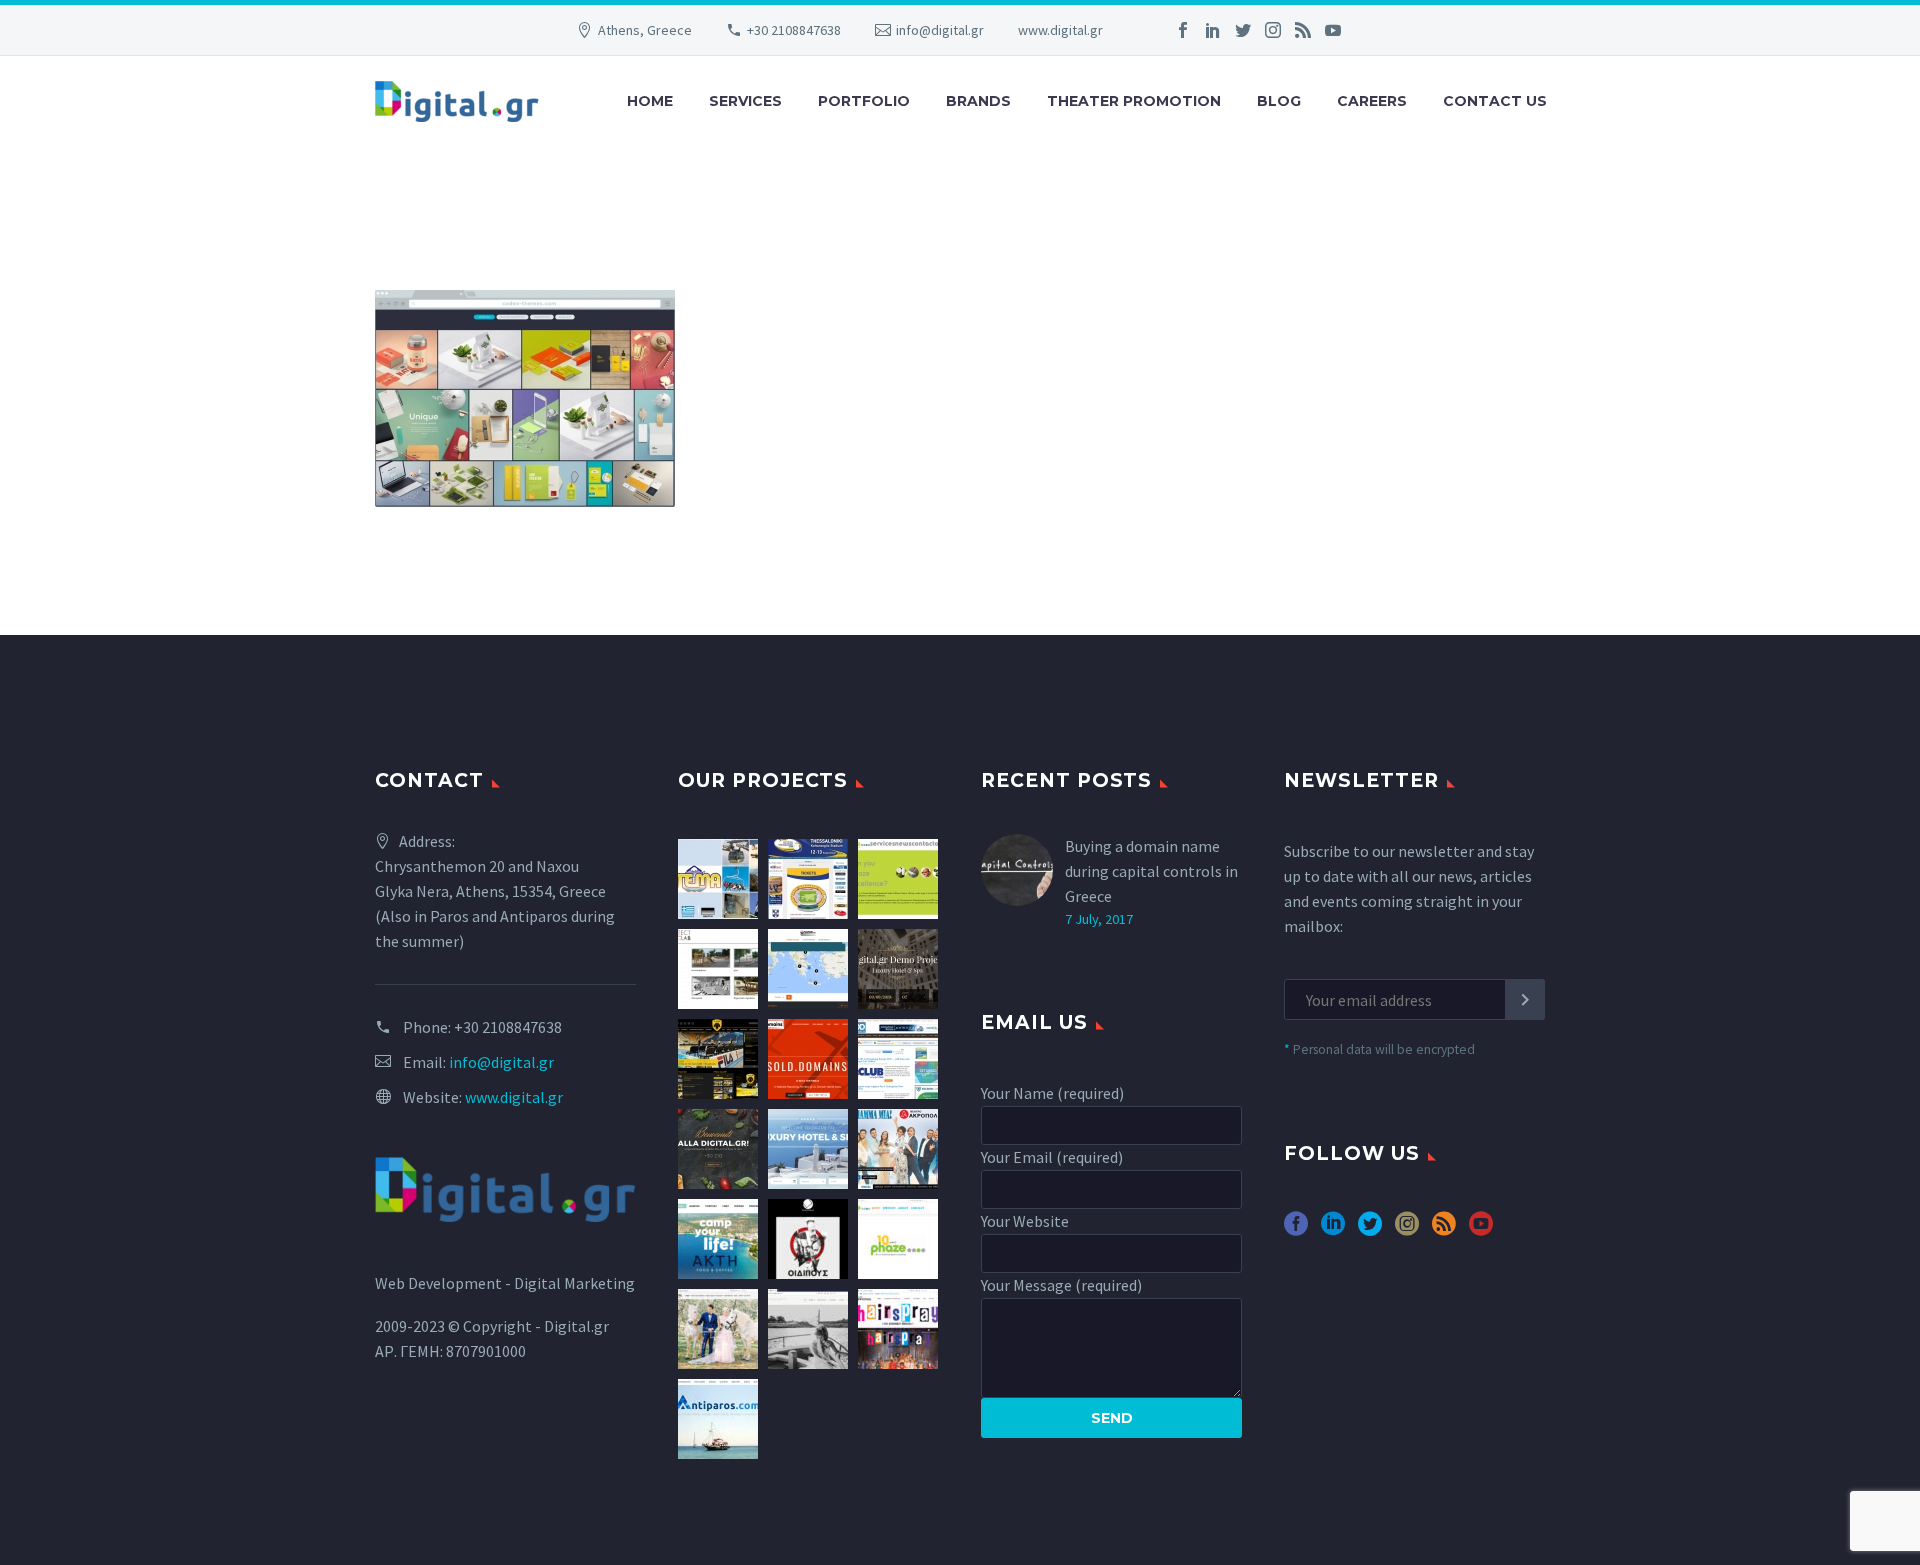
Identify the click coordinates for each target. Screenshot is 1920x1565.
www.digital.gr (1060, 30)
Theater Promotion (1134, 101)
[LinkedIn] (1213, 30)
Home (650, 101)
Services (745, 101)
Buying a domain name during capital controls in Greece (1151, 871)
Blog (1279, 101)
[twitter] (1370, 1230)
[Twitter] (1243, 30)
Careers (1372, 101)
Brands (978, 101)
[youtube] (1481, 1230)
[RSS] (1303, 30)
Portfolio (864, 101)
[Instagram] (1273, 30)
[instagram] (1407, 1230)
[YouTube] (1333, 30)
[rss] (1444, 1230)
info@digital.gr (940, 30)
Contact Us (1495, 101)
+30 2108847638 (794, 30)
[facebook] (1296, 1230)
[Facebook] (1183, 30)
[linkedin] (1333, 1230)
